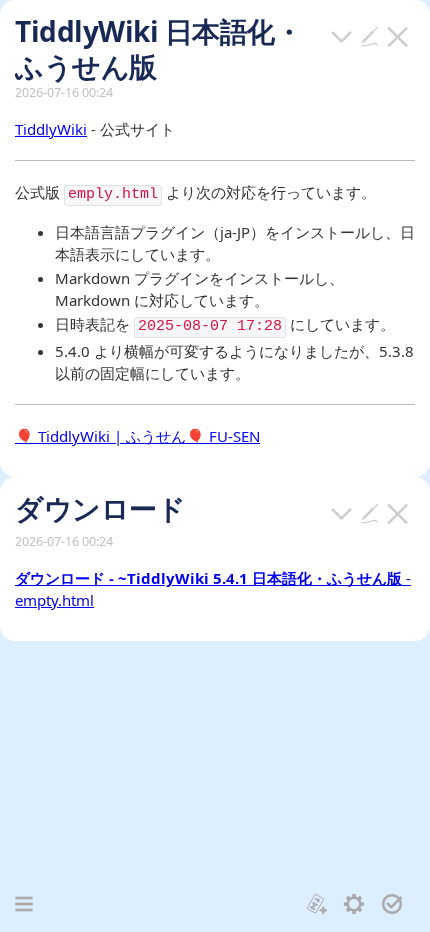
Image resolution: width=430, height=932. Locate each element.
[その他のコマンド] (342, 35)
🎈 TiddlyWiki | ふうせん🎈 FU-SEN (137, 436)
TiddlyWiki (51, 129)
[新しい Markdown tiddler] (317, 902)
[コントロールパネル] (354, 902)
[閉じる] (398, 35)
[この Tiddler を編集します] (370, 35)
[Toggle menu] (24, 904)
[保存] (392, 902)
